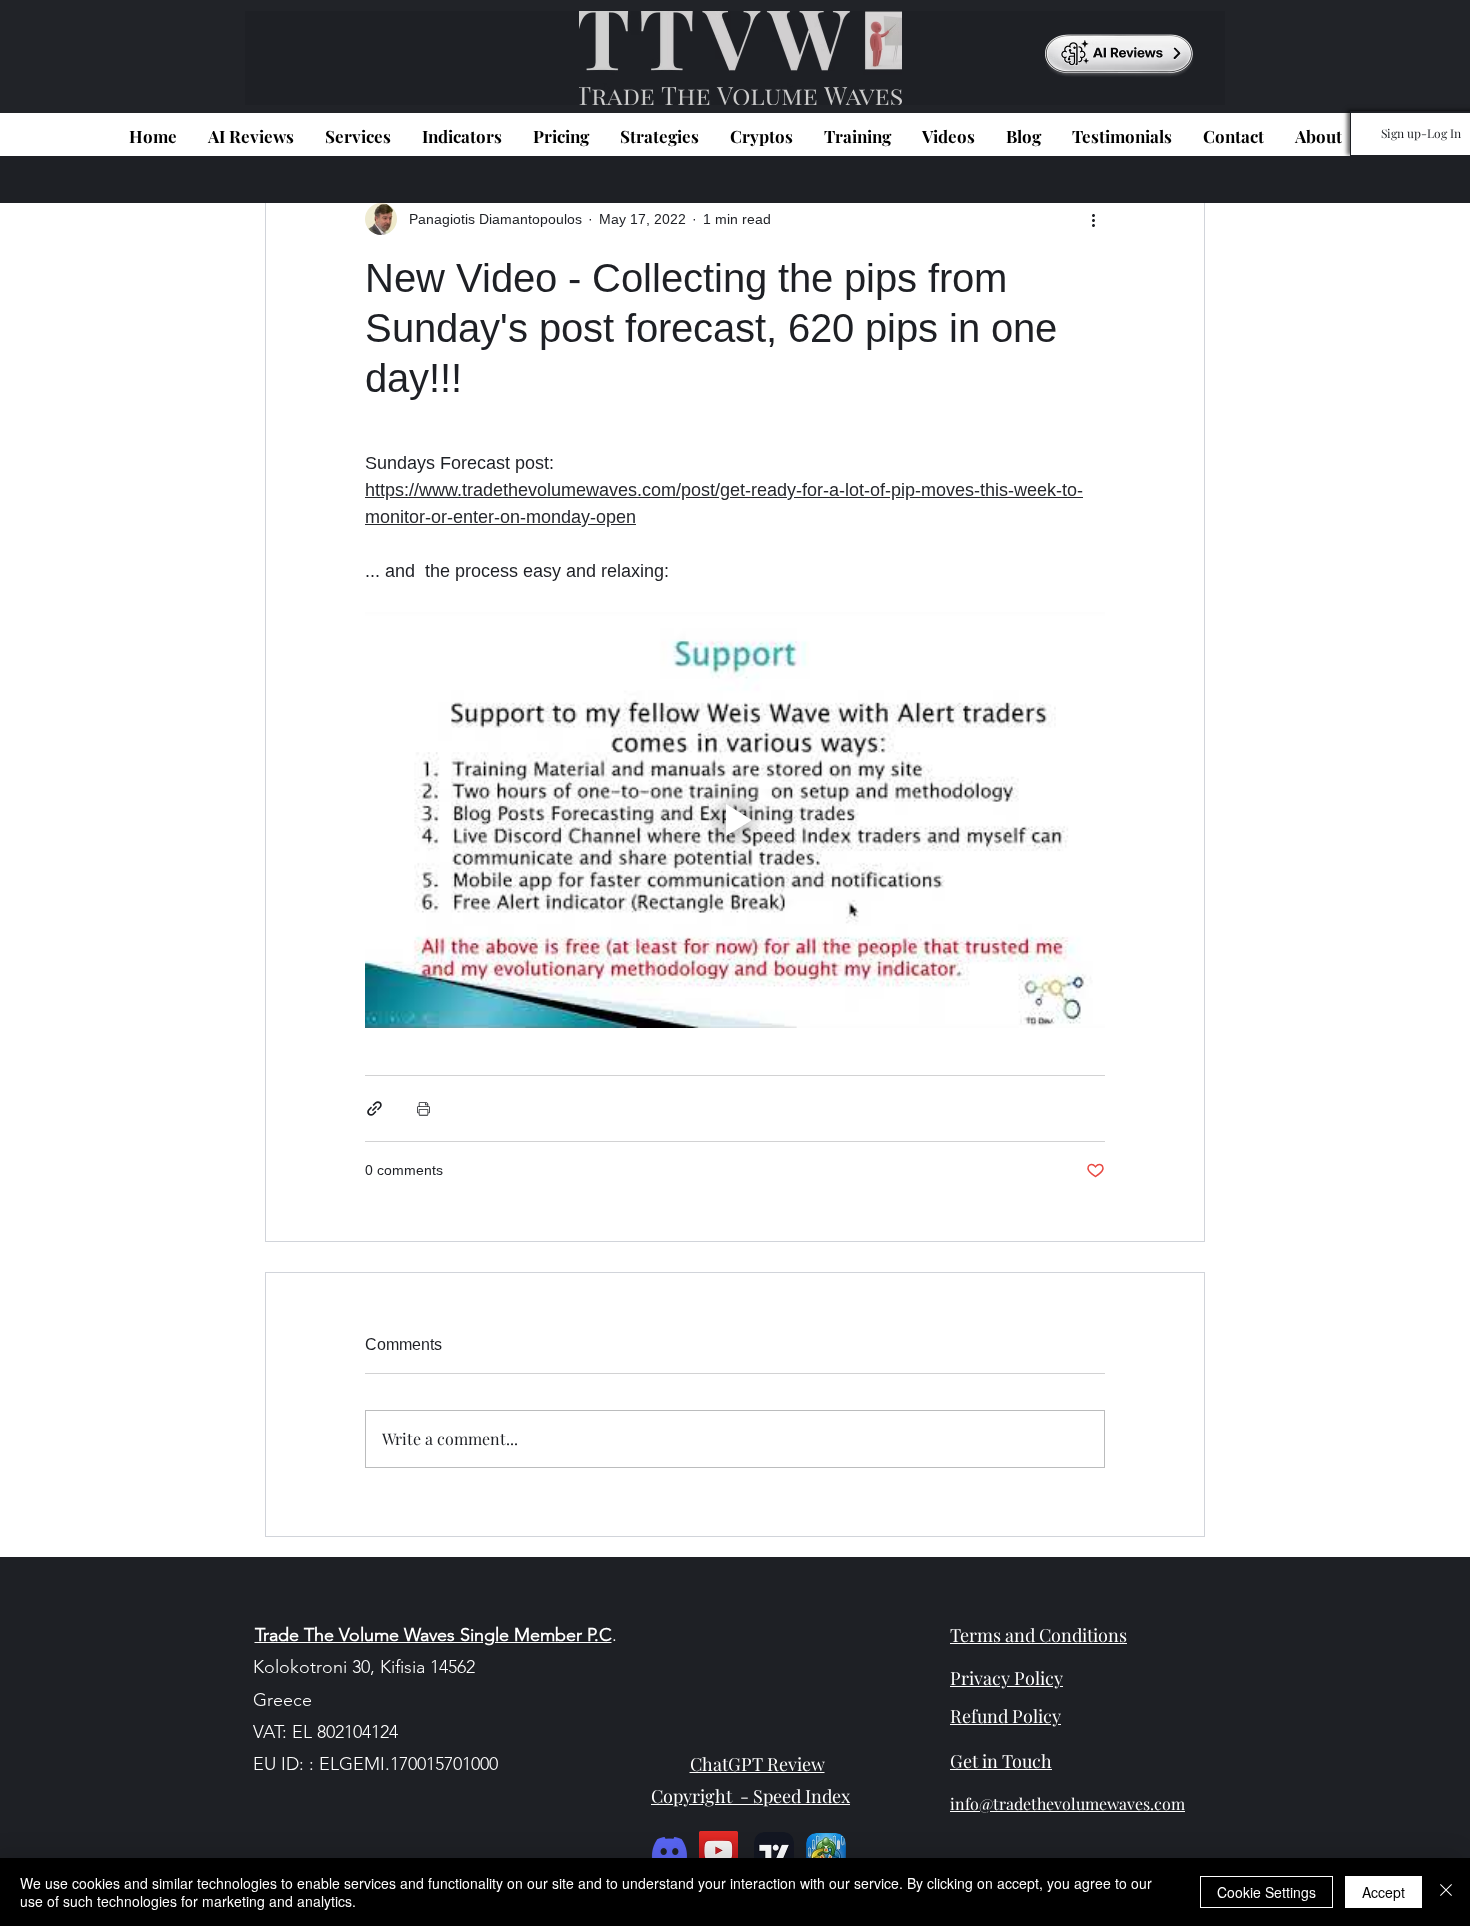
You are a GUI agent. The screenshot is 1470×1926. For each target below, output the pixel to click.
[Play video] (735, 820)
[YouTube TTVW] (718, 1850)
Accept (1383, 1892)
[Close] (1446, 1892)
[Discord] (669, 1850)
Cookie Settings (1266, 1892)
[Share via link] (374, 1108)
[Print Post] (423, 1108)
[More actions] (1093, 219)
